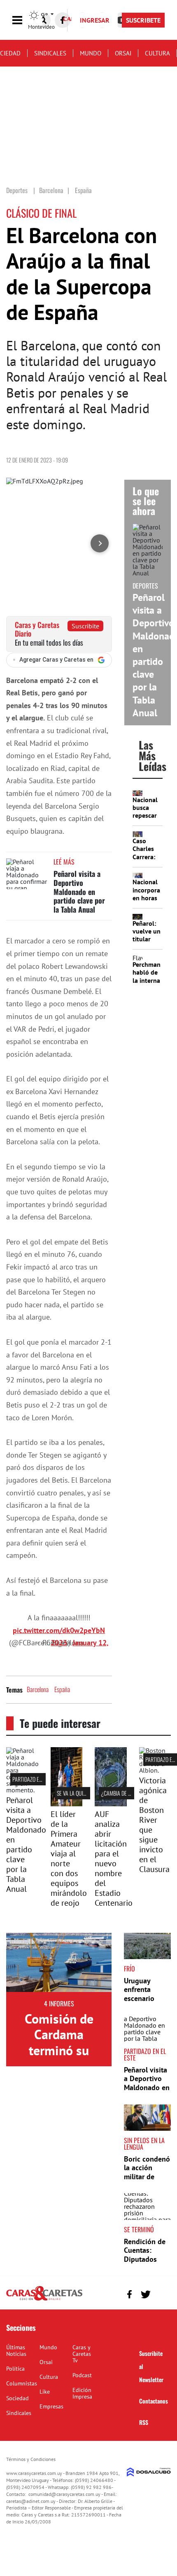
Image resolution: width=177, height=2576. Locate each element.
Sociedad (17, 2398)
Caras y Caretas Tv (82, 2354)
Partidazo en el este (36, 1779)
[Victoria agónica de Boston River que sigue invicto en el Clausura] (155, 1770)
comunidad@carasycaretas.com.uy (64, 2494)
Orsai (123, 53)
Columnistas (22, 2383)
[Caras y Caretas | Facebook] (63, 20)
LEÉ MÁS (64, 862)
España (62, 1689)
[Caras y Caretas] (44, 2300)
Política (15, 2369)
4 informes (59, 2003)
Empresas (51, 2406)
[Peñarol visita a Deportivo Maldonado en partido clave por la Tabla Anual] (27, 874)
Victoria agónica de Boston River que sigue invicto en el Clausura (154, 1825)
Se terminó (139, 2229)
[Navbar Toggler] (23, 20)
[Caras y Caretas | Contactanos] (162, 2293)
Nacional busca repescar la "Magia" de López (147, 815)
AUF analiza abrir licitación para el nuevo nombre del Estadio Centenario (114, 1858)
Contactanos (154, 2401)
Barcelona (38, 1689)
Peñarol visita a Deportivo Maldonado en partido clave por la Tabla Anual (79, 891)
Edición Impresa (82, 2393)
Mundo (91, 53)
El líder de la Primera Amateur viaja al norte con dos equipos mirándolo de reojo (69, 1858)
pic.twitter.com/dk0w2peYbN (59, 1630)
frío (129, 1969)
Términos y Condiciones (31, 2459)
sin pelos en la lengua (144, 2144)
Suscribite (85, 626)
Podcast (82, 2375)
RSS (144, 2422)
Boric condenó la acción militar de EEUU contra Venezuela (147, 2177)
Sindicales (50, 53)
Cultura (157, 53)
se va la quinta (74, 1793)
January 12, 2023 (80, 1643)
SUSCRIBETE (143, 20)
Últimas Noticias (16, 2351)
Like (45, 2392)
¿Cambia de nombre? (125, 1793)
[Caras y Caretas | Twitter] (146, 2294)
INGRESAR (95, 20)
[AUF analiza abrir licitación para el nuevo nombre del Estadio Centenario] (111, 1804)
